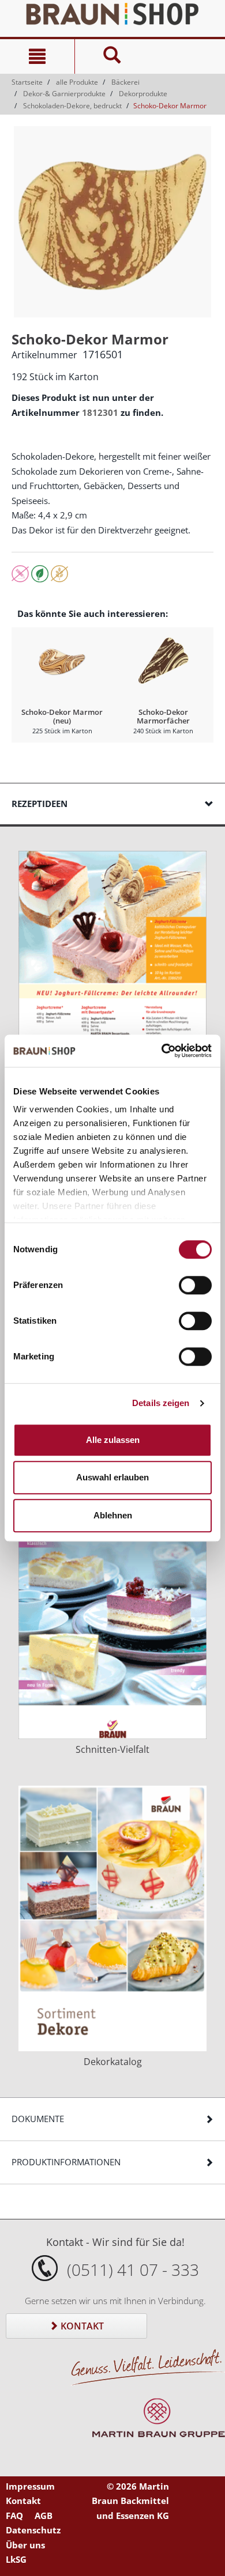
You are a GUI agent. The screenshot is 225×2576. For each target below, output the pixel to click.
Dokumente (38, 2119)
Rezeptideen (40, 804)
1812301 (100, 412)
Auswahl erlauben (112, 1477)
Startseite (27, 82)
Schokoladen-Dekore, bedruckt (72, 106)
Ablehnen (113, 1515)
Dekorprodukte (143, 94)
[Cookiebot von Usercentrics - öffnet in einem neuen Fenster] (162, 1051)
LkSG (16, 2559)
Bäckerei (125, 82)
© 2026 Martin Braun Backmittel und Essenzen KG (130, 2501)
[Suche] (112, 56)
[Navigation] (37, 56)
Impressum (30, 2486)
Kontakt (81, 2326)
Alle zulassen (113, 1440)
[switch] (195, 1285)
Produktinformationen (66, 2162)
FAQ (14, 2516)
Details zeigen (161, 1403)
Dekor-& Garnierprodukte (64, 94)
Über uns (25, 2545)
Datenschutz (33, 2530)
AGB (44, 2516)
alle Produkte (77, 82)
